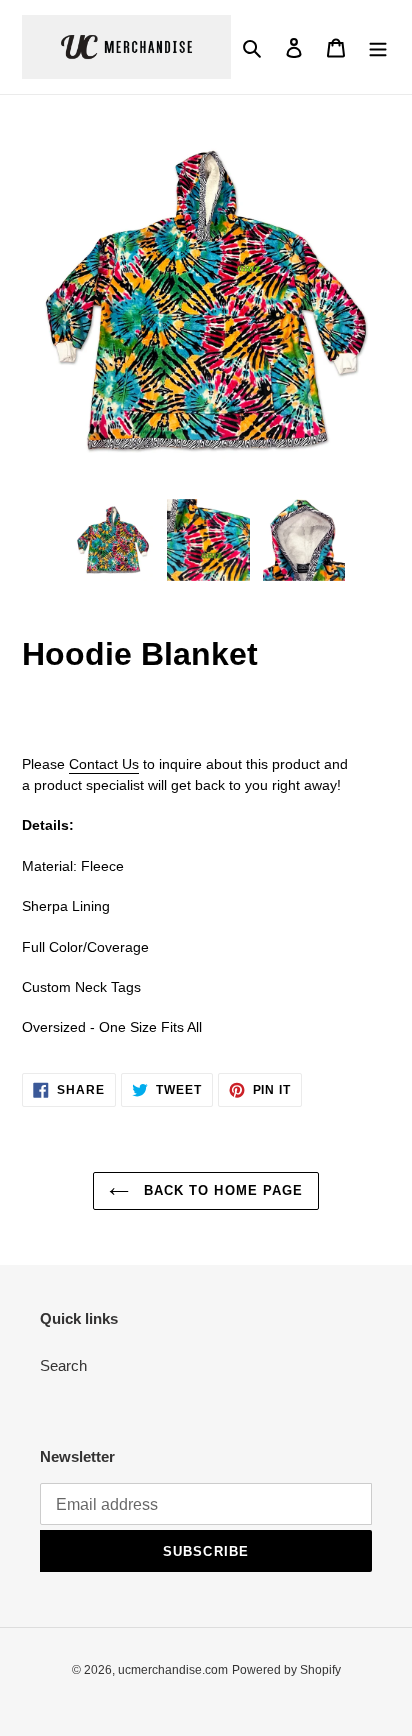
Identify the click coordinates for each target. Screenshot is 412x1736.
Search (63, 1365)
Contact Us (104, 764)
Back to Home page (221, 1190)
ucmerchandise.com (173, 1670)
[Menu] (378, 47)
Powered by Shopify (286, 1670)
